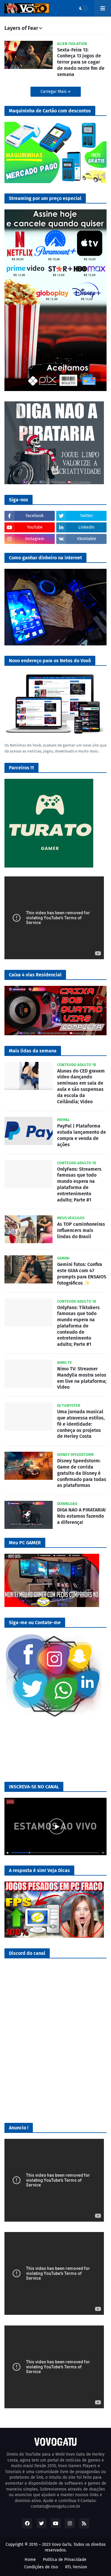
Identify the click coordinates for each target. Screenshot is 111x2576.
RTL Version (76, 2567)
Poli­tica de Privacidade (65, 2560)
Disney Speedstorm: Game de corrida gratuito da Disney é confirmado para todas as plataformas (82, 1473)
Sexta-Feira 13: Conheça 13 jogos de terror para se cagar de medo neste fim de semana (81, 62)
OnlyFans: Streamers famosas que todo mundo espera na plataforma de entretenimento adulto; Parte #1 (79, 1184)
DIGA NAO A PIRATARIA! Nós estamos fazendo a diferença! (81, 1516)
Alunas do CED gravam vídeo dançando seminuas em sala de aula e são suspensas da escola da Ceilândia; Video (81, 1086)
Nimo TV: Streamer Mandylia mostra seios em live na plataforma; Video (82, 1378)
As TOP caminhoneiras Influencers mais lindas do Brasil (81, 1230)
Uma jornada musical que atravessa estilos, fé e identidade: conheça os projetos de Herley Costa (81, 1424)
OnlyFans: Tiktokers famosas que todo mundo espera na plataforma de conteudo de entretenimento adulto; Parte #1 (78, 1326)
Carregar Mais (54, 92)
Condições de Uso (41, 2567)
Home (30, 2560)
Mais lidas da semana (33, 1051)
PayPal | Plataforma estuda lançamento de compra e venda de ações (82, 1135)
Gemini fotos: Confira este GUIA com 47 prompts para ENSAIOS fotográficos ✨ (82, 1274)
